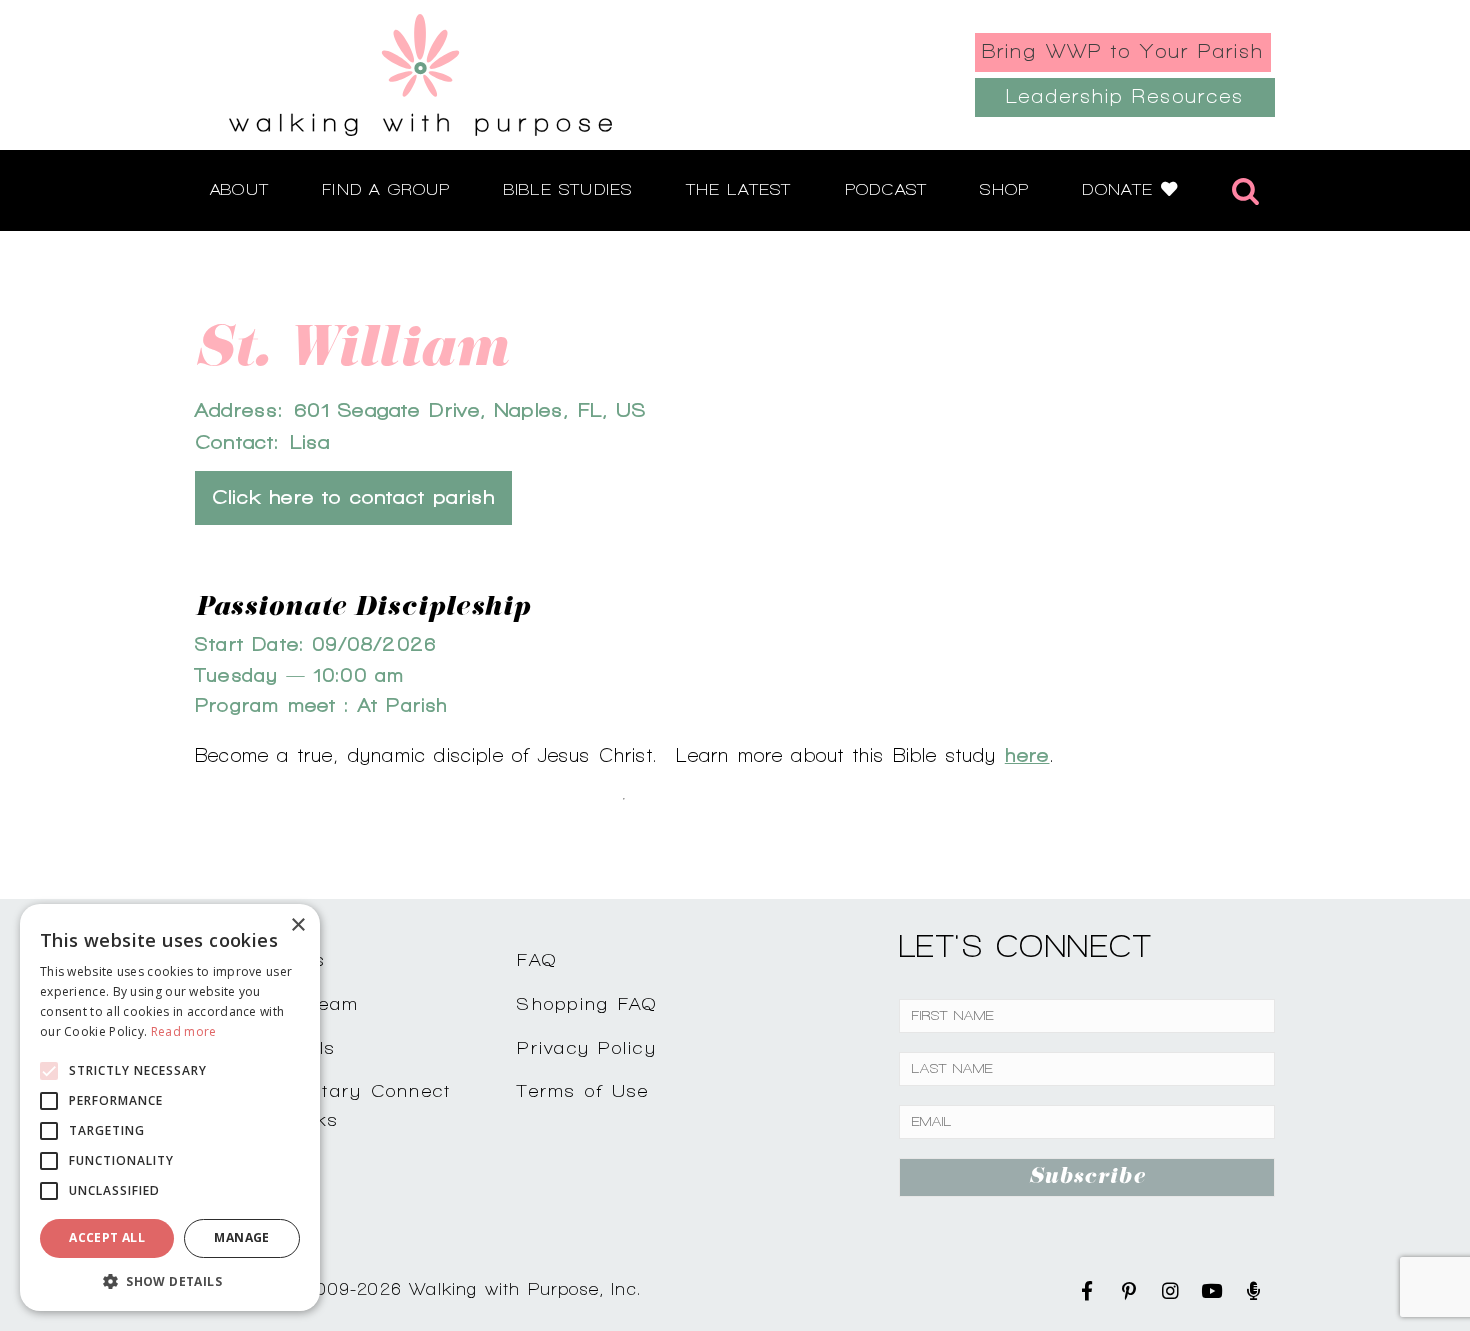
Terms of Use (583, 1090)
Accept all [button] (107, 1237)
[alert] (170, 1107)
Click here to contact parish (353, 497)
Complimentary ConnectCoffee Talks (333, 1105)
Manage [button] (241, 1237)
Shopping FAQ (587, 1003)
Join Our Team (287, 1003)
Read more (184, 1031)
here (1027, 755)
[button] (170, 1281)
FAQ (537, 959)
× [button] (297, 925)
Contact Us (271, 959)
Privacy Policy (587, 1047)
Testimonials (275, 1047)
